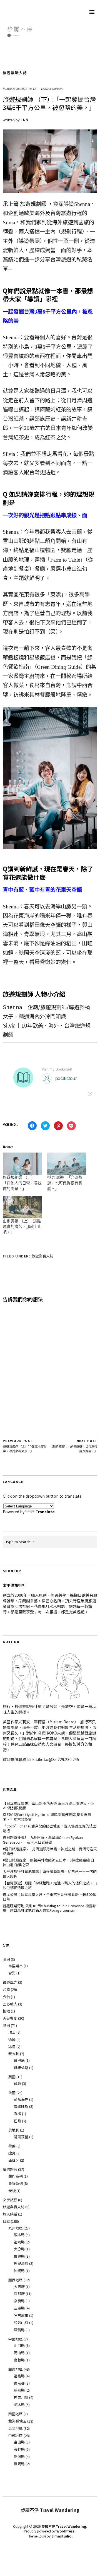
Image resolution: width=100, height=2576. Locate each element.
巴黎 (17, 2121)
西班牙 (14, 2160)
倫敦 (17, 2083)
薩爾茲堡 (21, 2137)
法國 (12, 2093)
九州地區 (16, 2228)
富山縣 (19, 2442)
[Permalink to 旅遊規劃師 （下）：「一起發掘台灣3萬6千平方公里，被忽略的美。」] (50, 191)
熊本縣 (19, 2235)
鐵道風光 (10, 1982)
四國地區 (16, 2414)
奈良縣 (19, 2301)
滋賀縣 (19, 2330)
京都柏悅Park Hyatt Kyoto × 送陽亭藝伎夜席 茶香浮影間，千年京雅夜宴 (47, 1817)
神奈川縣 (21, 2397)
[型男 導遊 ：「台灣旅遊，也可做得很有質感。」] (67, 1164)
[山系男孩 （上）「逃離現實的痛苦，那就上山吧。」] (22, 1207)
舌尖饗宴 (10, 2018)
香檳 (17, 2114)
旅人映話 (10, 2214)
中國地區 (16, 2339)
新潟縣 (19, 2456)
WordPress (66, 2531)
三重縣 (19, 2308)
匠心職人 (10, 2004)
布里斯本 (16, 1966)
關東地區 (16, 2369)
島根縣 (19, 2360)
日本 (6, 2221)
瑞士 (12, 2032)
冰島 (12, 2047)
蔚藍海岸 (21, 2099)
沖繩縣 (19, 2271)
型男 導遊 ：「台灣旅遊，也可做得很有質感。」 (65, 1183)
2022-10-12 (28, 89)
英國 (12, 2077)
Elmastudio (61, 2536)
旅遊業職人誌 (15, 73)
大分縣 (19, 2249)
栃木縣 (19, 2405)
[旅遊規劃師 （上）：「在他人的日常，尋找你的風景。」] (22, 1164)
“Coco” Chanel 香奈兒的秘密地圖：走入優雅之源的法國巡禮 (50, 1828)
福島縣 (19, 2376)
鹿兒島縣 (21, 2263)
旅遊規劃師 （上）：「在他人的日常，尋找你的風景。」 (22, 1183)
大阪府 (19, 2287)
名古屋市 (21, 2315)
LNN (24, 120)
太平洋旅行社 (14, 1585)
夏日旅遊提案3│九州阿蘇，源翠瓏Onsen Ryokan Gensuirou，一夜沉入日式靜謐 (43, 1840)
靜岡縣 (19, 2390)
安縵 (12, 2191)
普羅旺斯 (21, 2106)
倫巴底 (19, 2060)
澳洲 (6, 1959)
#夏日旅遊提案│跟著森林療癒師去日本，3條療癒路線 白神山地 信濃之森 (48, 1862)
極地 (6, 2011)
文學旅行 (10, 2200)
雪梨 (12, 1973)
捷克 (12, 2153)
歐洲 (6, 2025)
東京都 (19, 2383)
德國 (12, 2039)
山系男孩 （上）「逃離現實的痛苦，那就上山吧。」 (22, 1227)
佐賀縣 (19, 2256)
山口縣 (19, 2345)
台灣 (6, 1989)
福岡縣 (19, 2242)
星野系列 (16, 2183)
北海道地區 (17, 2421)
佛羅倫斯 (21, 2068)
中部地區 (16, 2436)
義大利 (14, 2054)
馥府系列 (16, 2176)
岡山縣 (19, 2353)
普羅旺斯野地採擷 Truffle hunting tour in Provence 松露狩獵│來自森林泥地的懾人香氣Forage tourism (49, 1908)
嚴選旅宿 (10, 2169)
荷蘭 (12, 2146)
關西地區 (16, 2280)
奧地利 (14, 2130)
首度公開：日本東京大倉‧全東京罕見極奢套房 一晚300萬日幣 (49, 1897)
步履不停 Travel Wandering (64, 2526)
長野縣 (19, 2449)
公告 (6, 1997)
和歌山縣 (21, 2323)
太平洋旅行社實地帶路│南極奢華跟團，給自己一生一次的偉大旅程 (50, 1874)
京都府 (19, 2294)
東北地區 (16, 2428)
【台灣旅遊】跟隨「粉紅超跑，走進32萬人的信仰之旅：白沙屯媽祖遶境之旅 (50, 1885)
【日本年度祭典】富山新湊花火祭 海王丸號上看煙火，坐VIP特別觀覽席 (48, 1806)
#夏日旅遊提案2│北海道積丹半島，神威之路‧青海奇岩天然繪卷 (50, 1851)
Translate (45, 1512)
